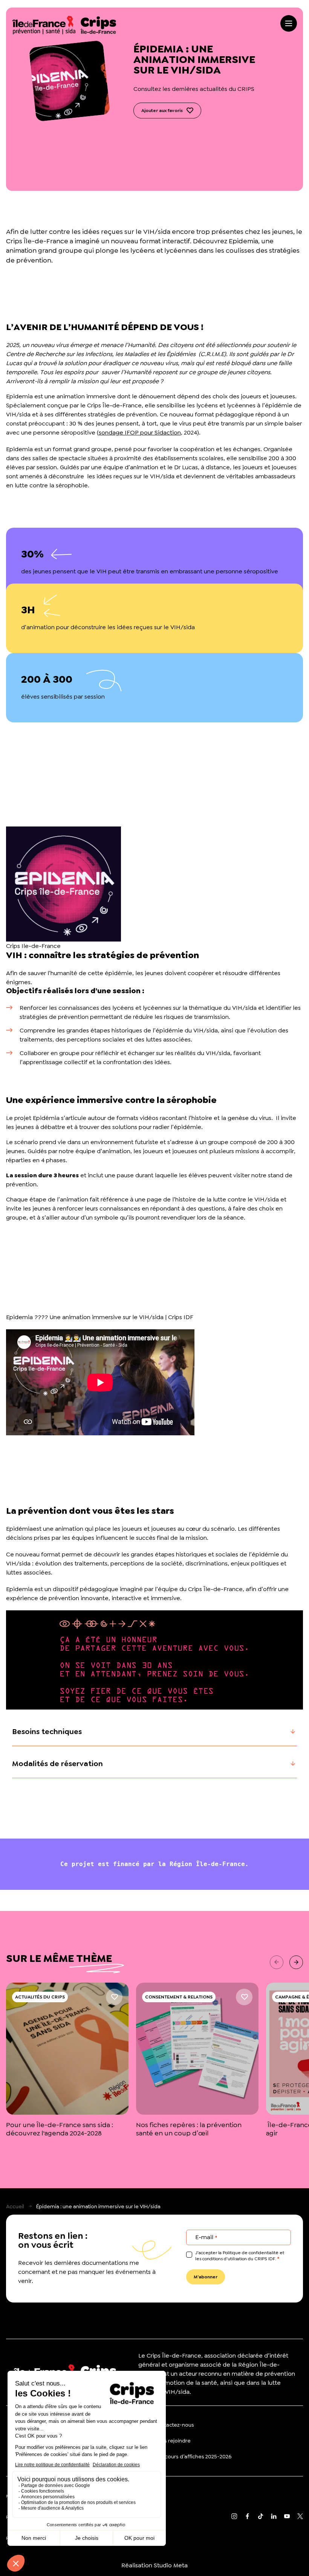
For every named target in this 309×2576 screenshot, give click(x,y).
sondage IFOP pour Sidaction (140, 432)
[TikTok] (261, 2517)
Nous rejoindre (173, 2441)
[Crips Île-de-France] (64, 25)
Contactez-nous (174, 2425)
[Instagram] (234, 2517)
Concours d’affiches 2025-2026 (193, 2456)
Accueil (15, 2206)
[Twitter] (300, 2517)
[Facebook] (247, 2517)
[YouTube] (287, 2517)
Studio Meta (171, 2565)
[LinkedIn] (274, 2517)
